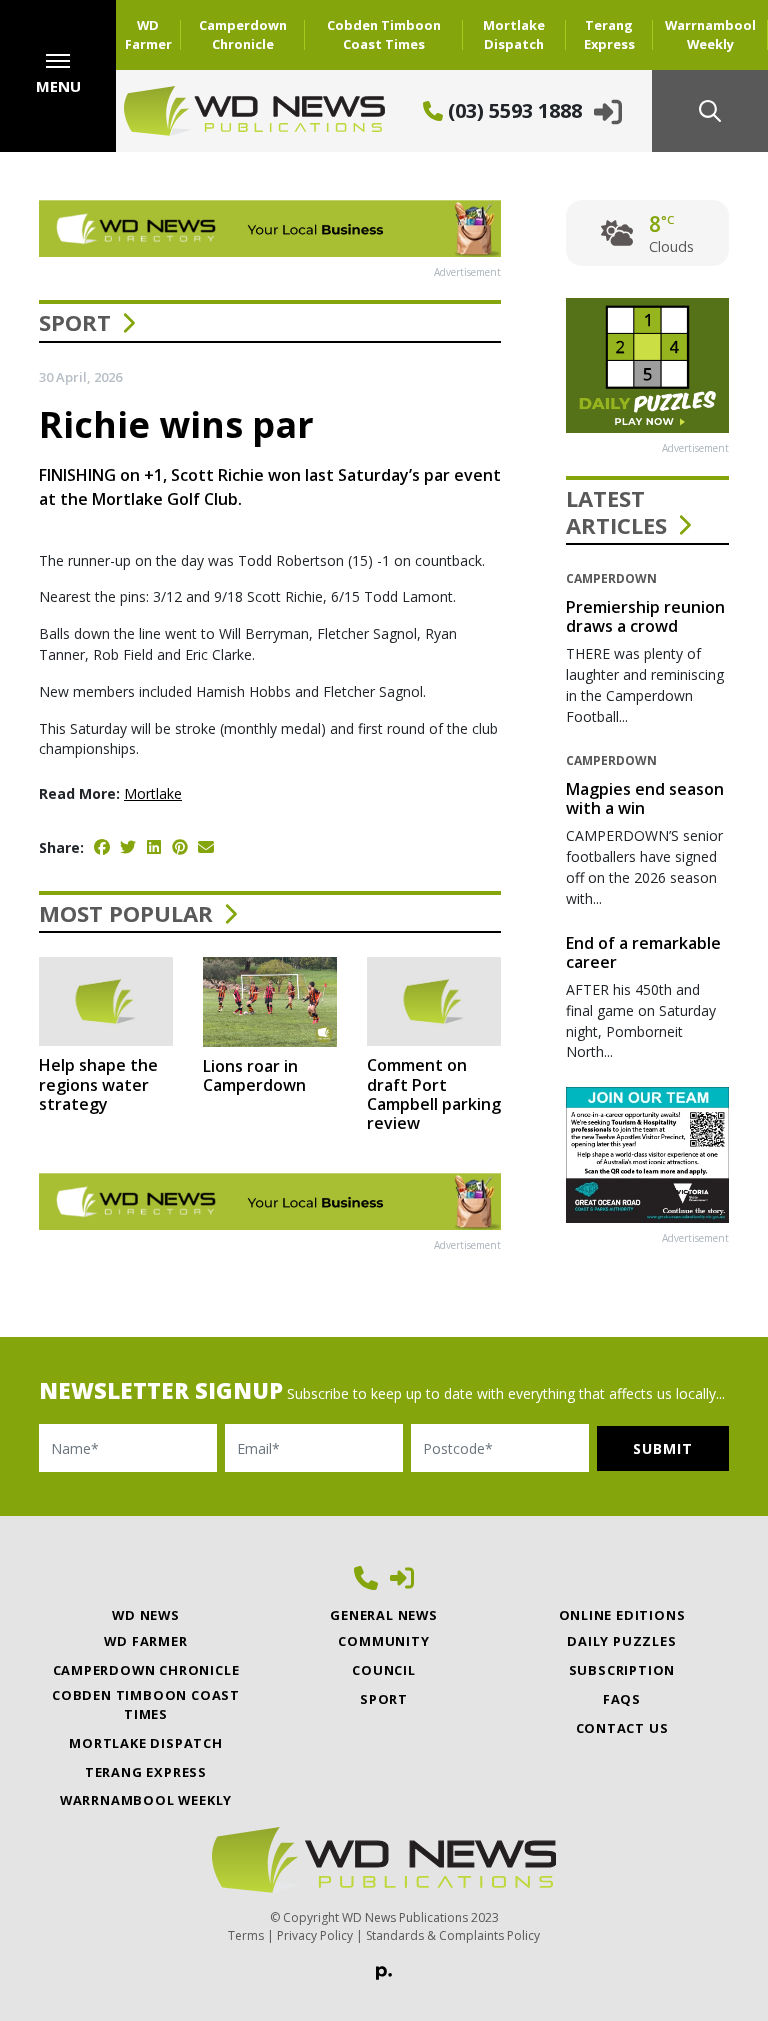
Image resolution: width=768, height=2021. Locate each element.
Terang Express (609, 34)
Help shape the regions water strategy (98, 1084)
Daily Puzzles (621, 1641)
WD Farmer (148, 34)
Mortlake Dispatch (514, 34)
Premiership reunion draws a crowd (645, 616)
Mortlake (153, 793)
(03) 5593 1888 (512, 110)
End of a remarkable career (643, 952)
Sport (75, 322)
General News (384, 1615)
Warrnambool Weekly (710, 34)
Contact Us (622, 1728)
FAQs (622, 1699)
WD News (146, 1615)
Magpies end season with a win (645, 798)
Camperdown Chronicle (243, 34)
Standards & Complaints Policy (453, 1935)
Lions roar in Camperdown (254, 1075)
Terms (246, 1935)
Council (384, 1670)
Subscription (622, 1670)
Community (383, 1641)
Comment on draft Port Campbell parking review (434, 1094)
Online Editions (622, 1615)
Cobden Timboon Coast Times (384, 34)
